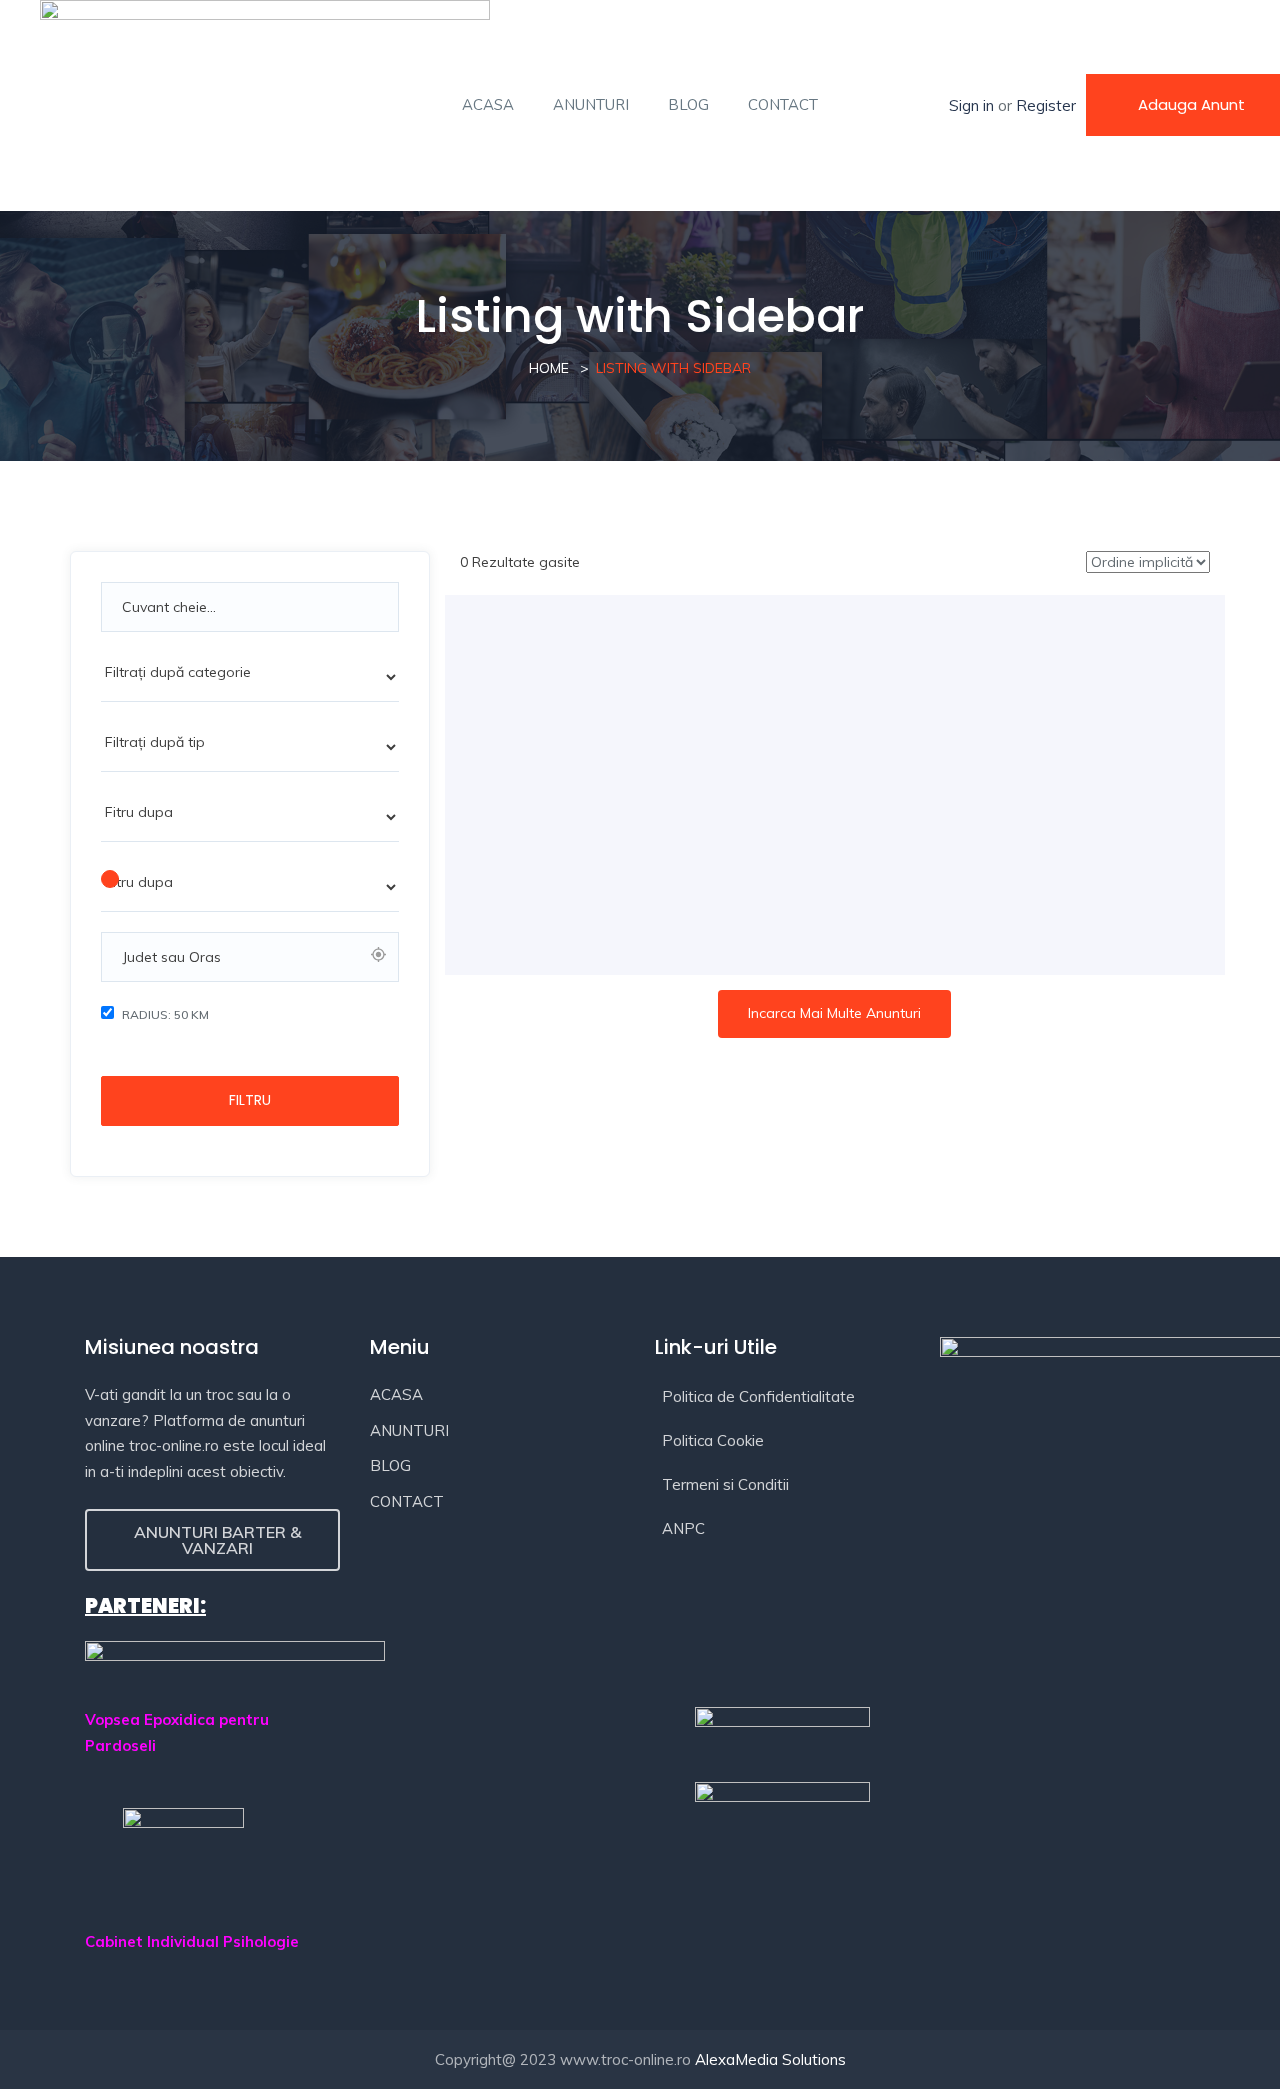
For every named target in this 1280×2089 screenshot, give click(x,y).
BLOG (688, 105)
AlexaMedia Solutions (770, 2059)
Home (549, 368)
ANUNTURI (591, 105)
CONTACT (783, 105)
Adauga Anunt (1191, 104)
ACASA (488, 105)
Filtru (250, 1100)
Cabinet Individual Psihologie (192, 1941)
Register (1046, 105)
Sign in (971, 105)
